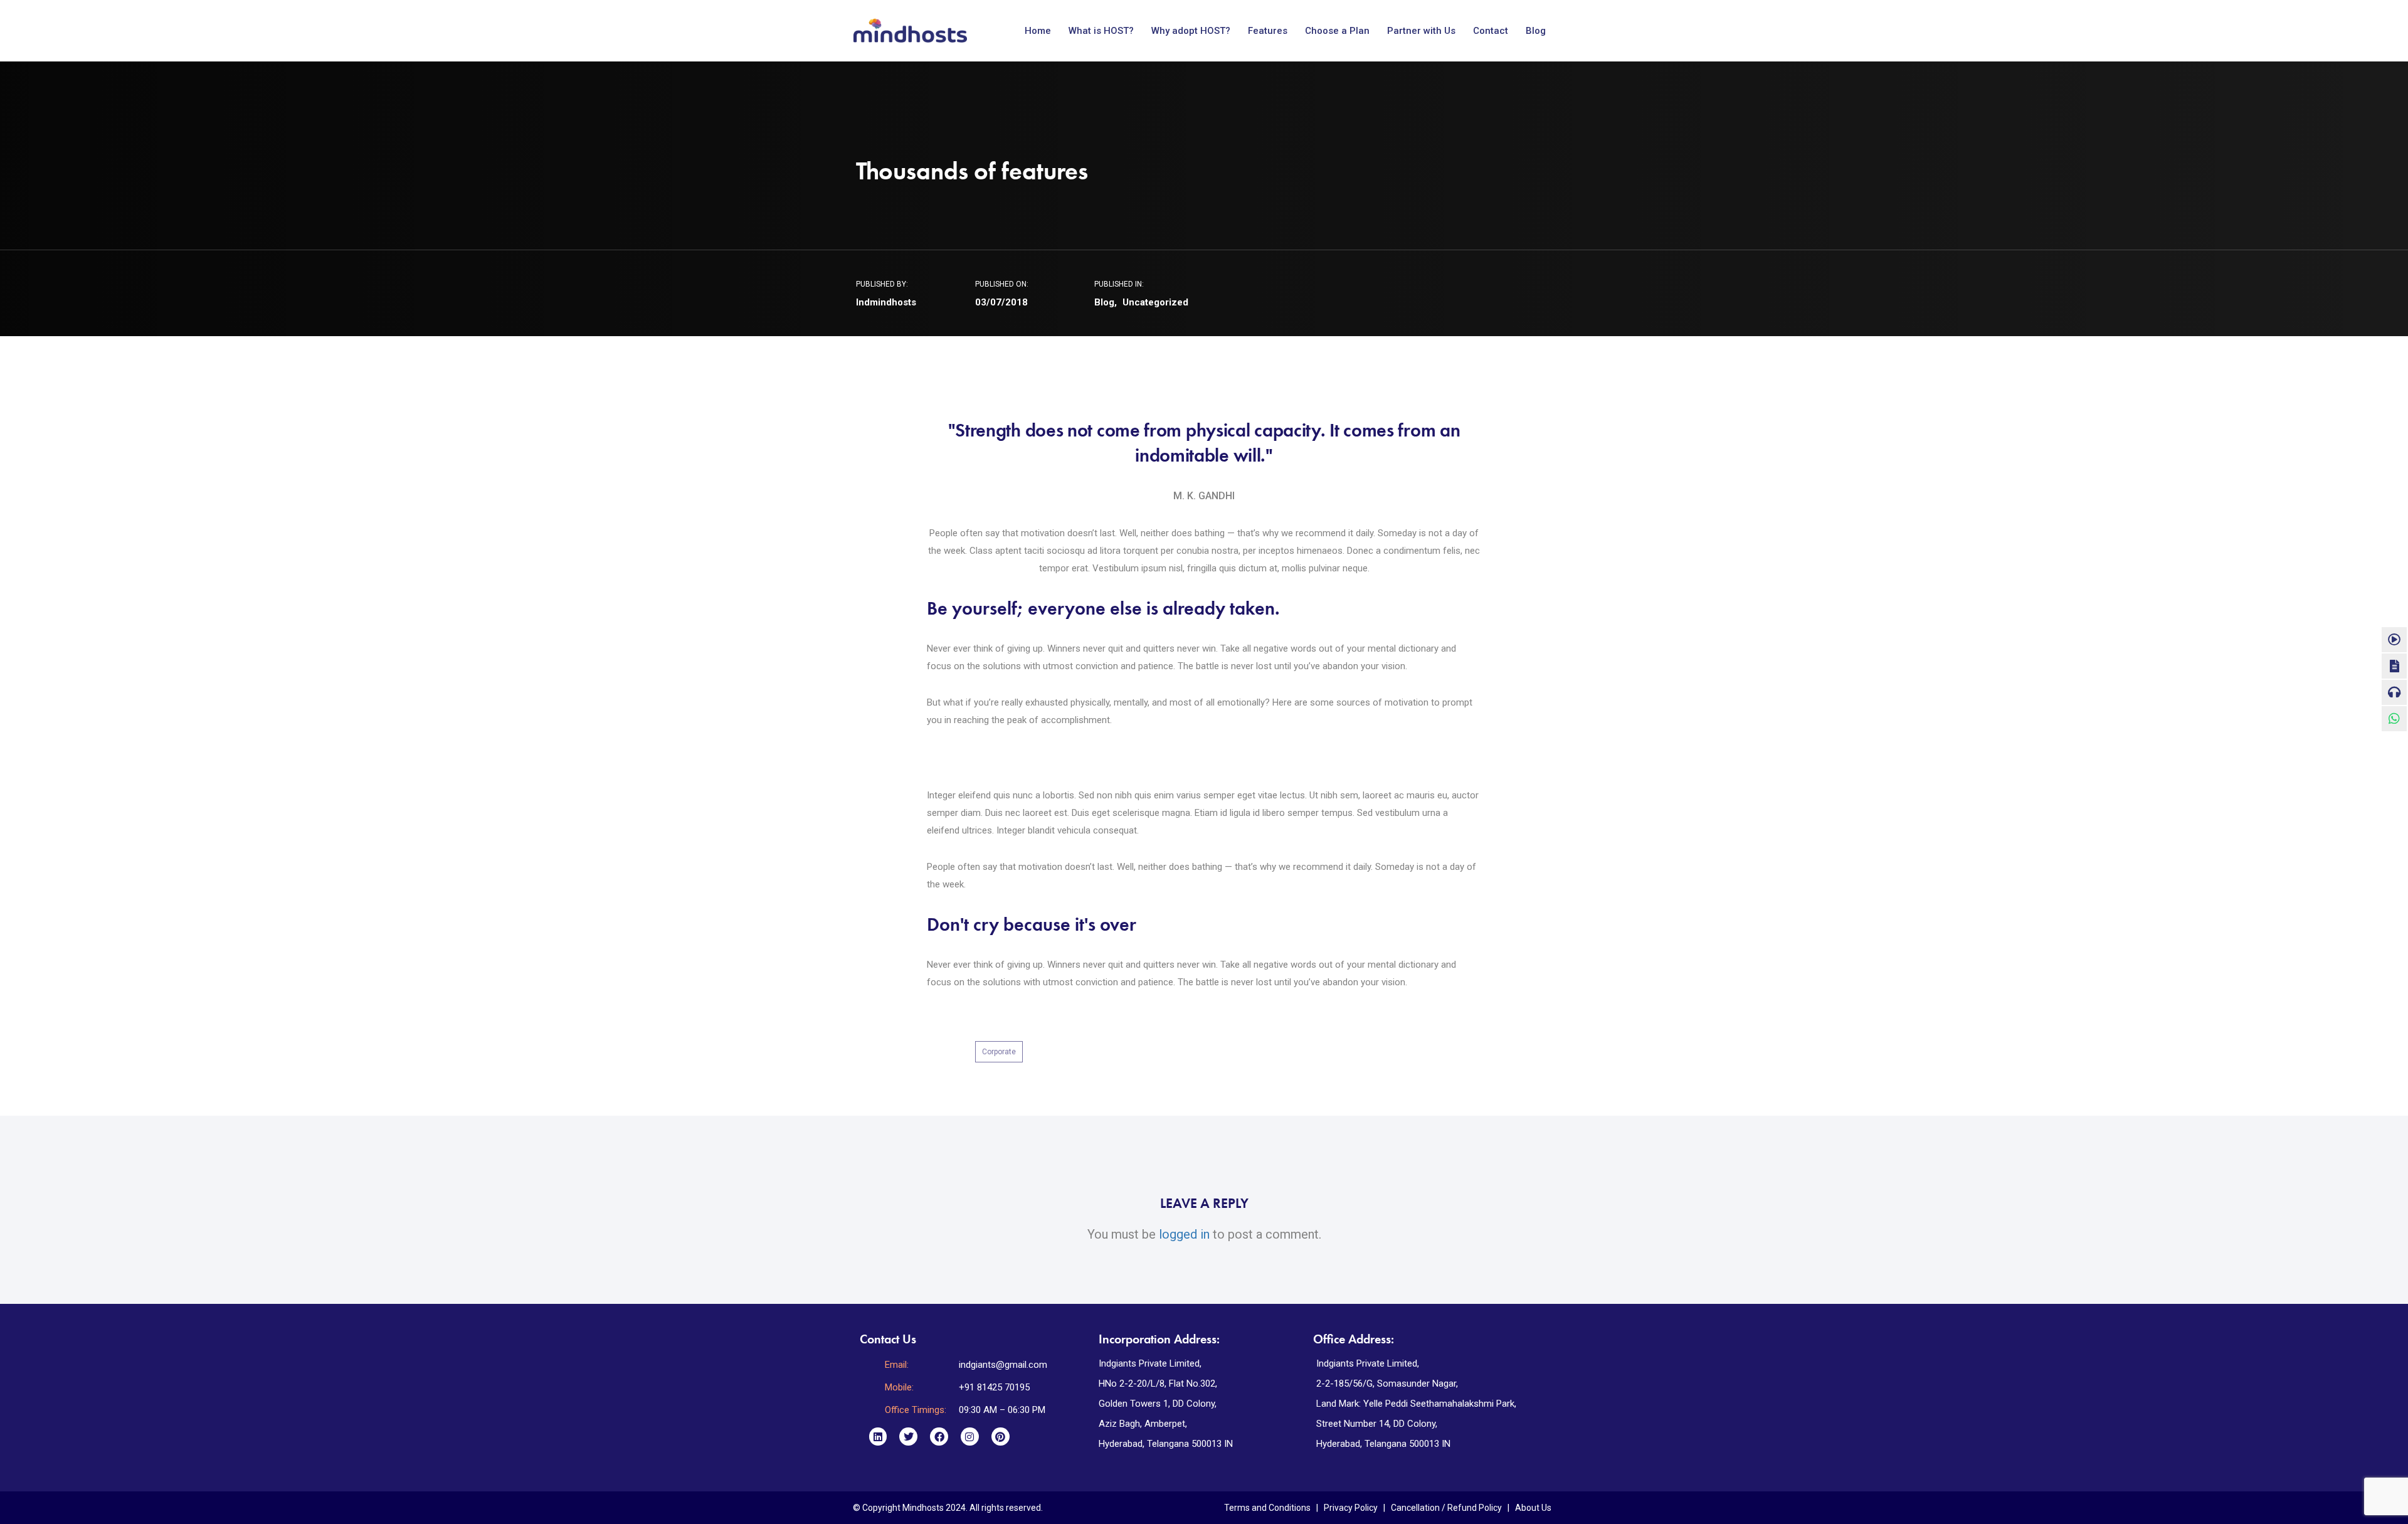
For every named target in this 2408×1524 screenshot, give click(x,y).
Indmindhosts (886, 302)
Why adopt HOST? (1191, 31)
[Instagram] (970, 1437)
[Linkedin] (878, 1437)
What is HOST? (1101, 31)
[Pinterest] (1001, 1437)
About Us (1533, 1508)
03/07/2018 (1001, 302)
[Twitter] (908, 1437)
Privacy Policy (1351, 1508)
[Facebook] (939, 1437)
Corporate (999, 1052)
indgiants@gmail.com (1003, 1365)
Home (1038, 31)
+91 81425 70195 (994, 1387)
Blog (1536, 31)
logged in (1184, 1234)
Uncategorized (1155, 302)
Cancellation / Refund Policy (1446, 1508)
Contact (1491, 31)
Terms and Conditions (1267, 1508)
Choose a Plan (1337, 31)
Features (1268, 31)
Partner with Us (1421, 31)
